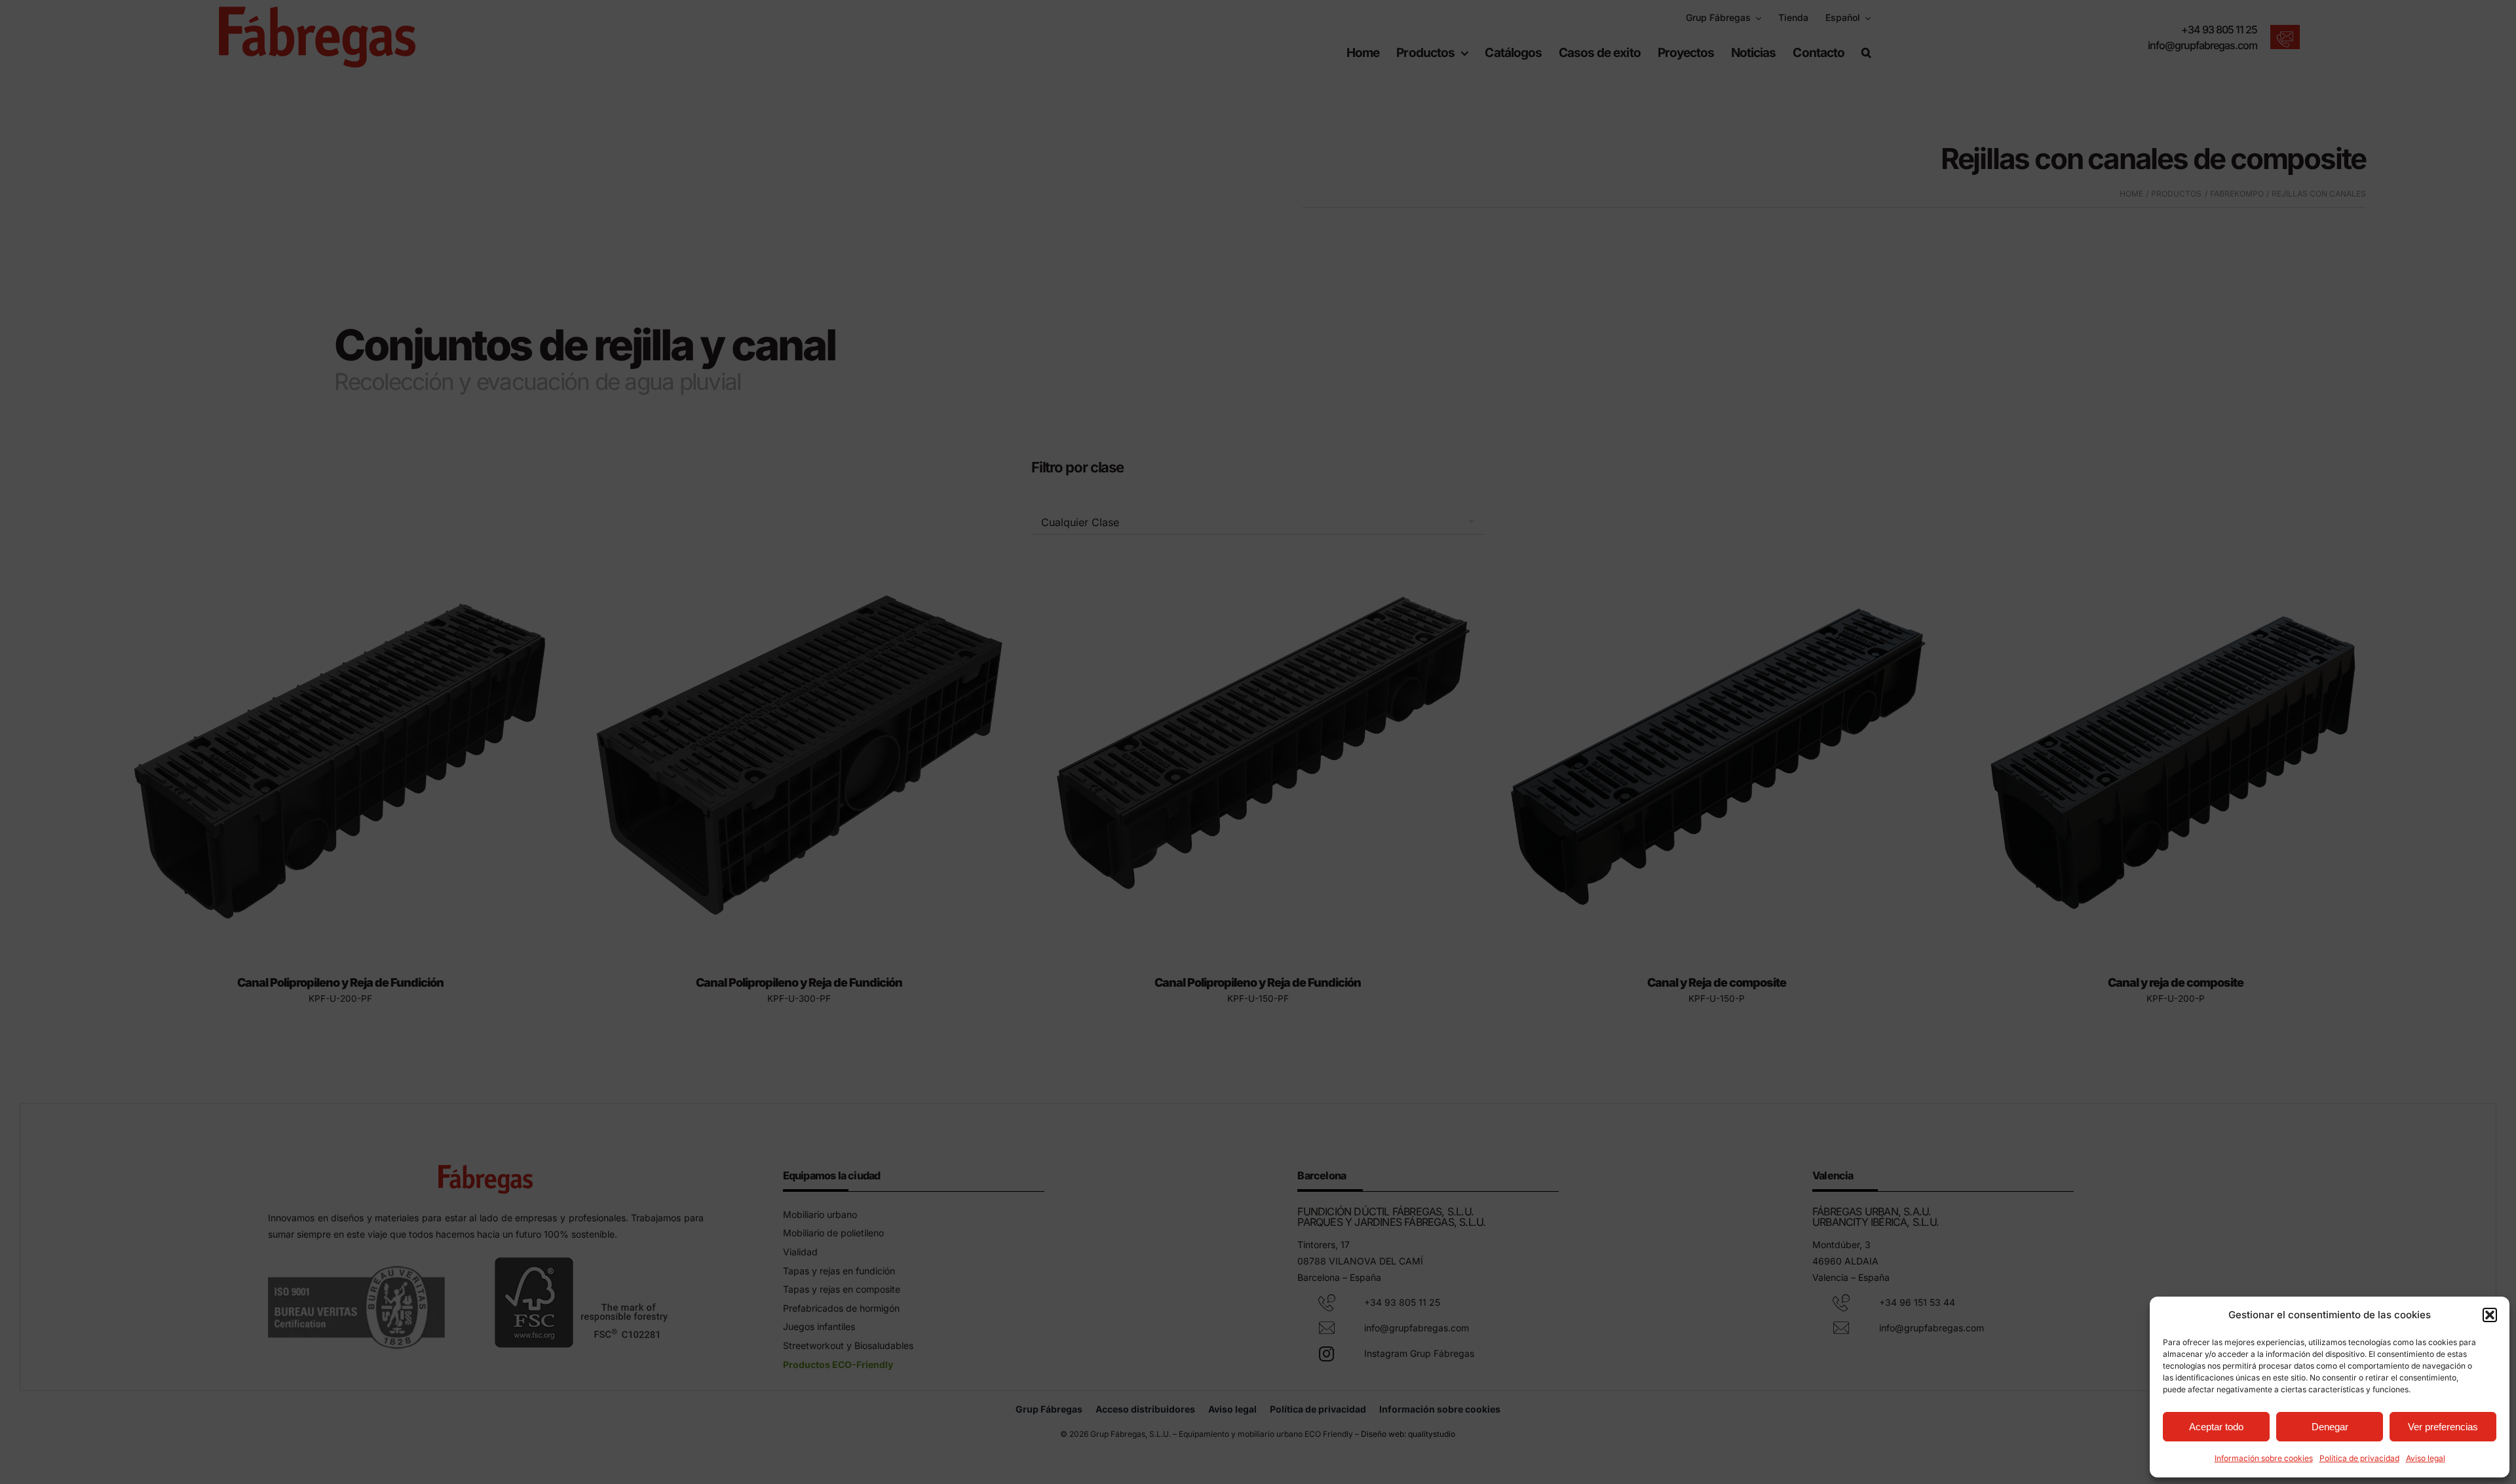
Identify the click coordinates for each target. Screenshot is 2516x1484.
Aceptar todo (2216, 1427)
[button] (2490, 1315)
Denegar (2330, 1427)
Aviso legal (2426, 1458)
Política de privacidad (2359, 1458)
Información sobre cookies (2264, 1458)
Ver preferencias (2443, 1427)
